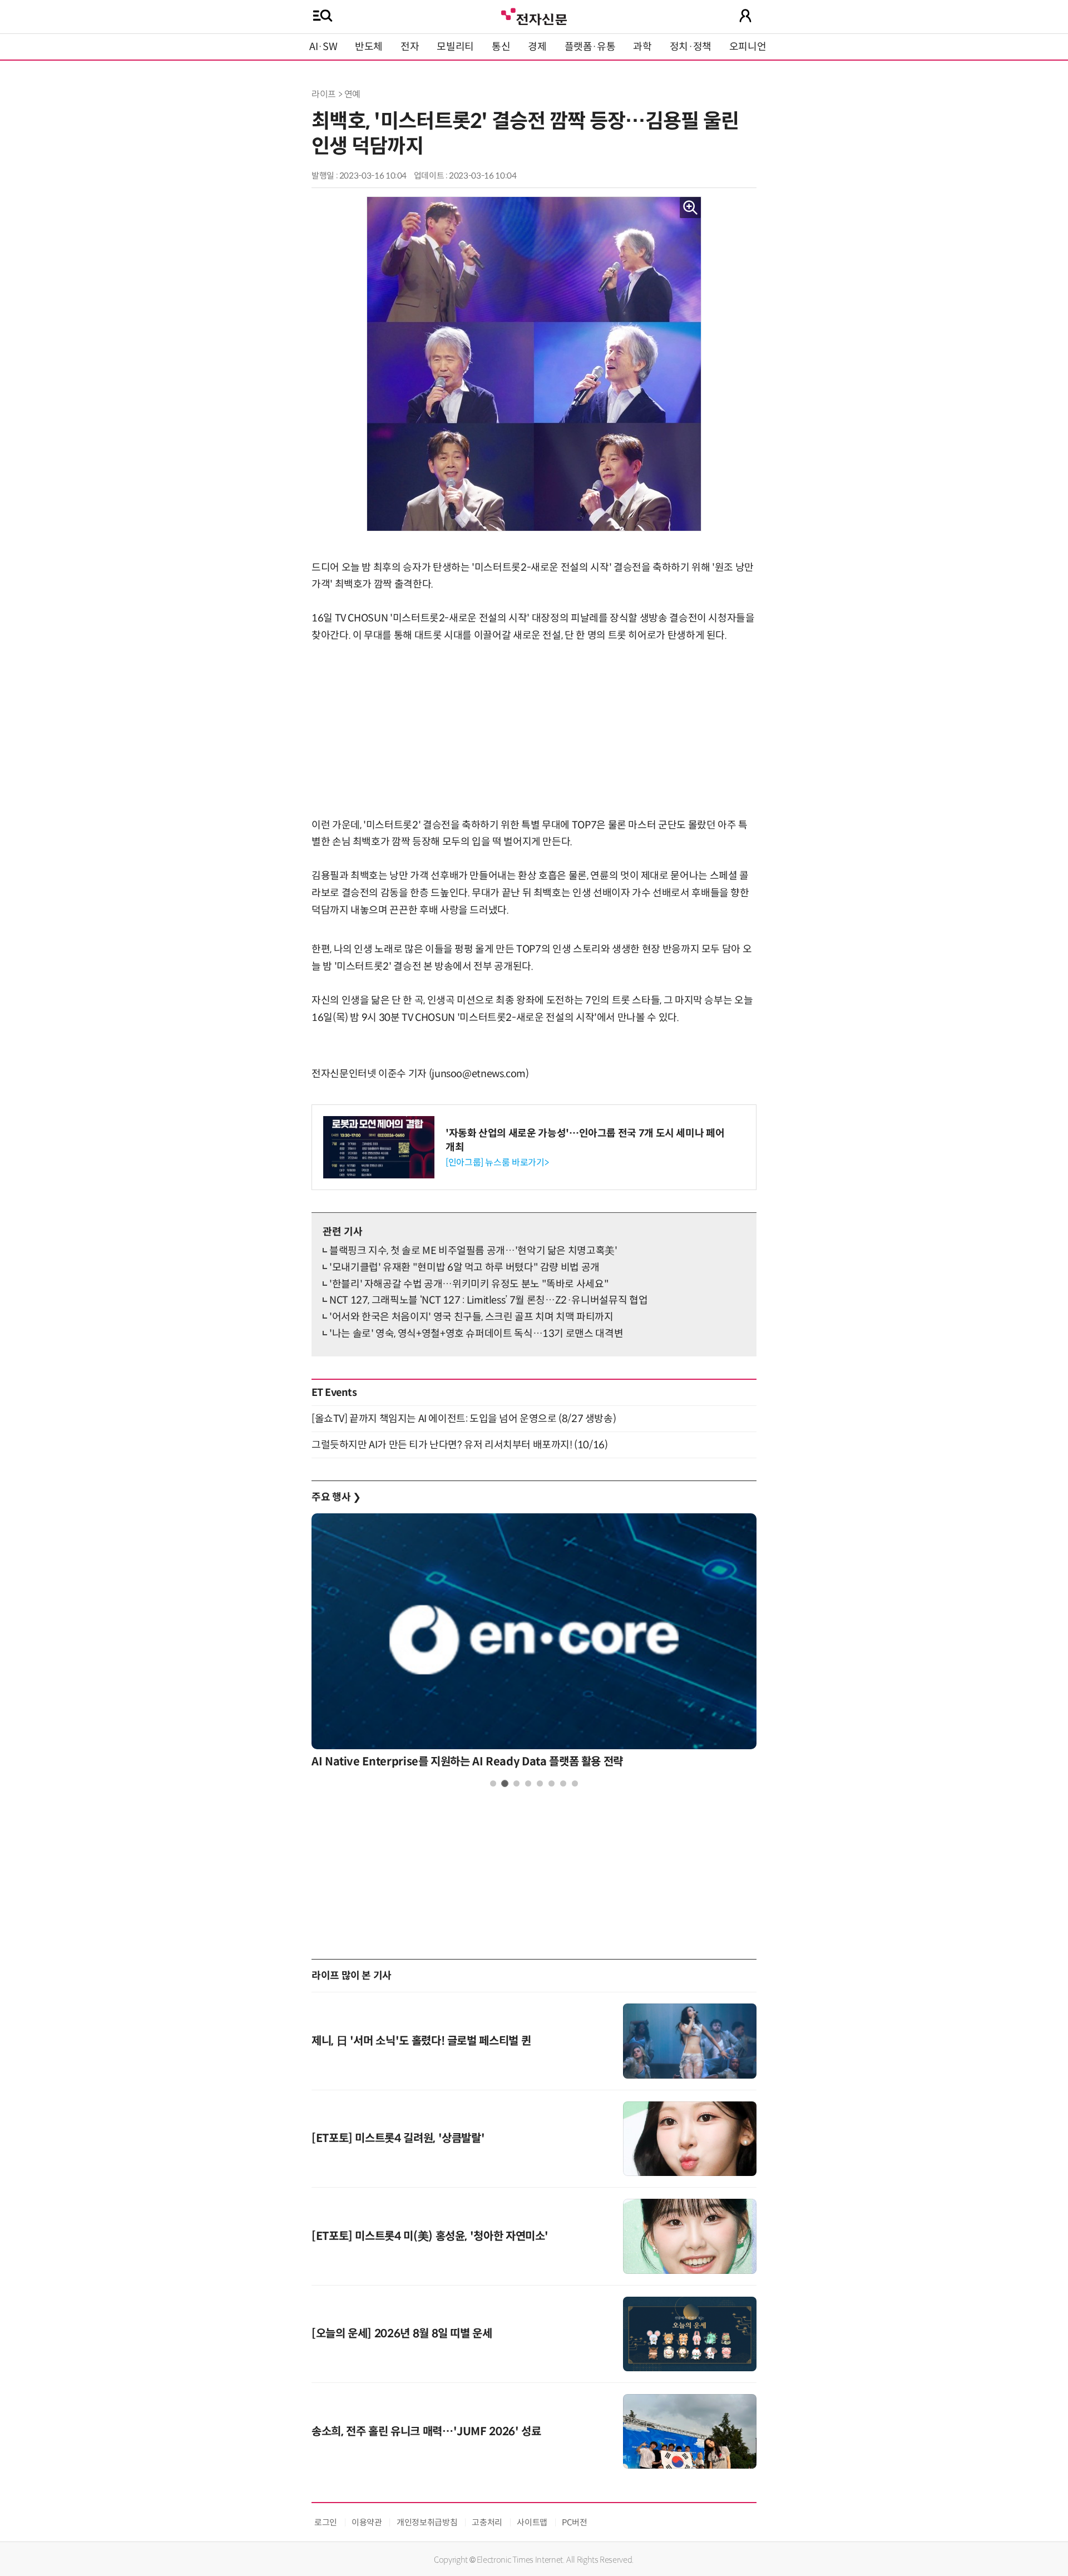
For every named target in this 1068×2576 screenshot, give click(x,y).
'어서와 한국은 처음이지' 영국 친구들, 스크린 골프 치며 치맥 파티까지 (471, 1317)
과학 (642, 47)
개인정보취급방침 (427, 2522)
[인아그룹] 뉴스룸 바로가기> (497, 1163)
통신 (501, 47)
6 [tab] (552, 1783)
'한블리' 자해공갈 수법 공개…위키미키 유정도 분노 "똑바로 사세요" (469, 1284)
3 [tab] (516, 1783)
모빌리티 (455, 47)
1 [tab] (493, 1783)
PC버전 (575, 2522)
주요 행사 (336, 1497)
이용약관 (367, 2522)
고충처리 (487, 2522)
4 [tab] (528, 1783)
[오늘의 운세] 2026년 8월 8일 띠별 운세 (402, 2334)
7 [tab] (563, 1783)
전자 (410, 47)
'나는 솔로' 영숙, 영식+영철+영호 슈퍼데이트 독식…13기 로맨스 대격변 (476, 1334)
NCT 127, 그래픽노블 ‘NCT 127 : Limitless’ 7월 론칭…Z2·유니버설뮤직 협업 (488, 1300)
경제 (537, 47)
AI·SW (323, 47)
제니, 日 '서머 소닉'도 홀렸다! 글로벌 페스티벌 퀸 (421, 2041)
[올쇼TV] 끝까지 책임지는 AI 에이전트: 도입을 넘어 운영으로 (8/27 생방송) (464, 1419)
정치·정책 (691, 47)
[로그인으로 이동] (745, 16)
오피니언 (748, 47)
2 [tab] (505, 1783)
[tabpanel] (534, 1644)
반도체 (369, 47)
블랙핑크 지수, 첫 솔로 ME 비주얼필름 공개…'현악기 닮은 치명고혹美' (473, 1251)
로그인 (326, 2522)
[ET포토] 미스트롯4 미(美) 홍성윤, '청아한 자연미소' (430, 2236)
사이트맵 (532, 2522)
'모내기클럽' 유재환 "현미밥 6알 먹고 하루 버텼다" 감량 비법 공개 (464, 1267)
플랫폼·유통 (590, 47)
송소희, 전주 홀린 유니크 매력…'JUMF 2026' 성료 (426, 2432)
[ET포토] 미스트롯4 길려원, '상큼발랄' (398, 2138)
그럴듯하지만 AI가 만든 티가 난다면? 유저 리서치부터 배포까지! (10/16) (459, 1445)
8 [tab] (575, 1783)
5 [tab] (540, 1783)
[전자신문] (534, 15)
